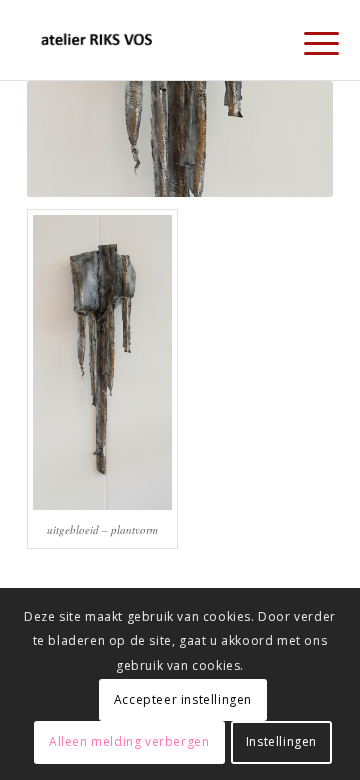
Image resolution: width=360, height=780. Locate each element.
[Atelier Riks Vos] (149, 40)
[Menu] (306, 42)
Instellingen (281, 741)
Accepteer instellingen (183, 699)
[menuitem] (306, 42)
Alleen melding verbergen (129, 741)
